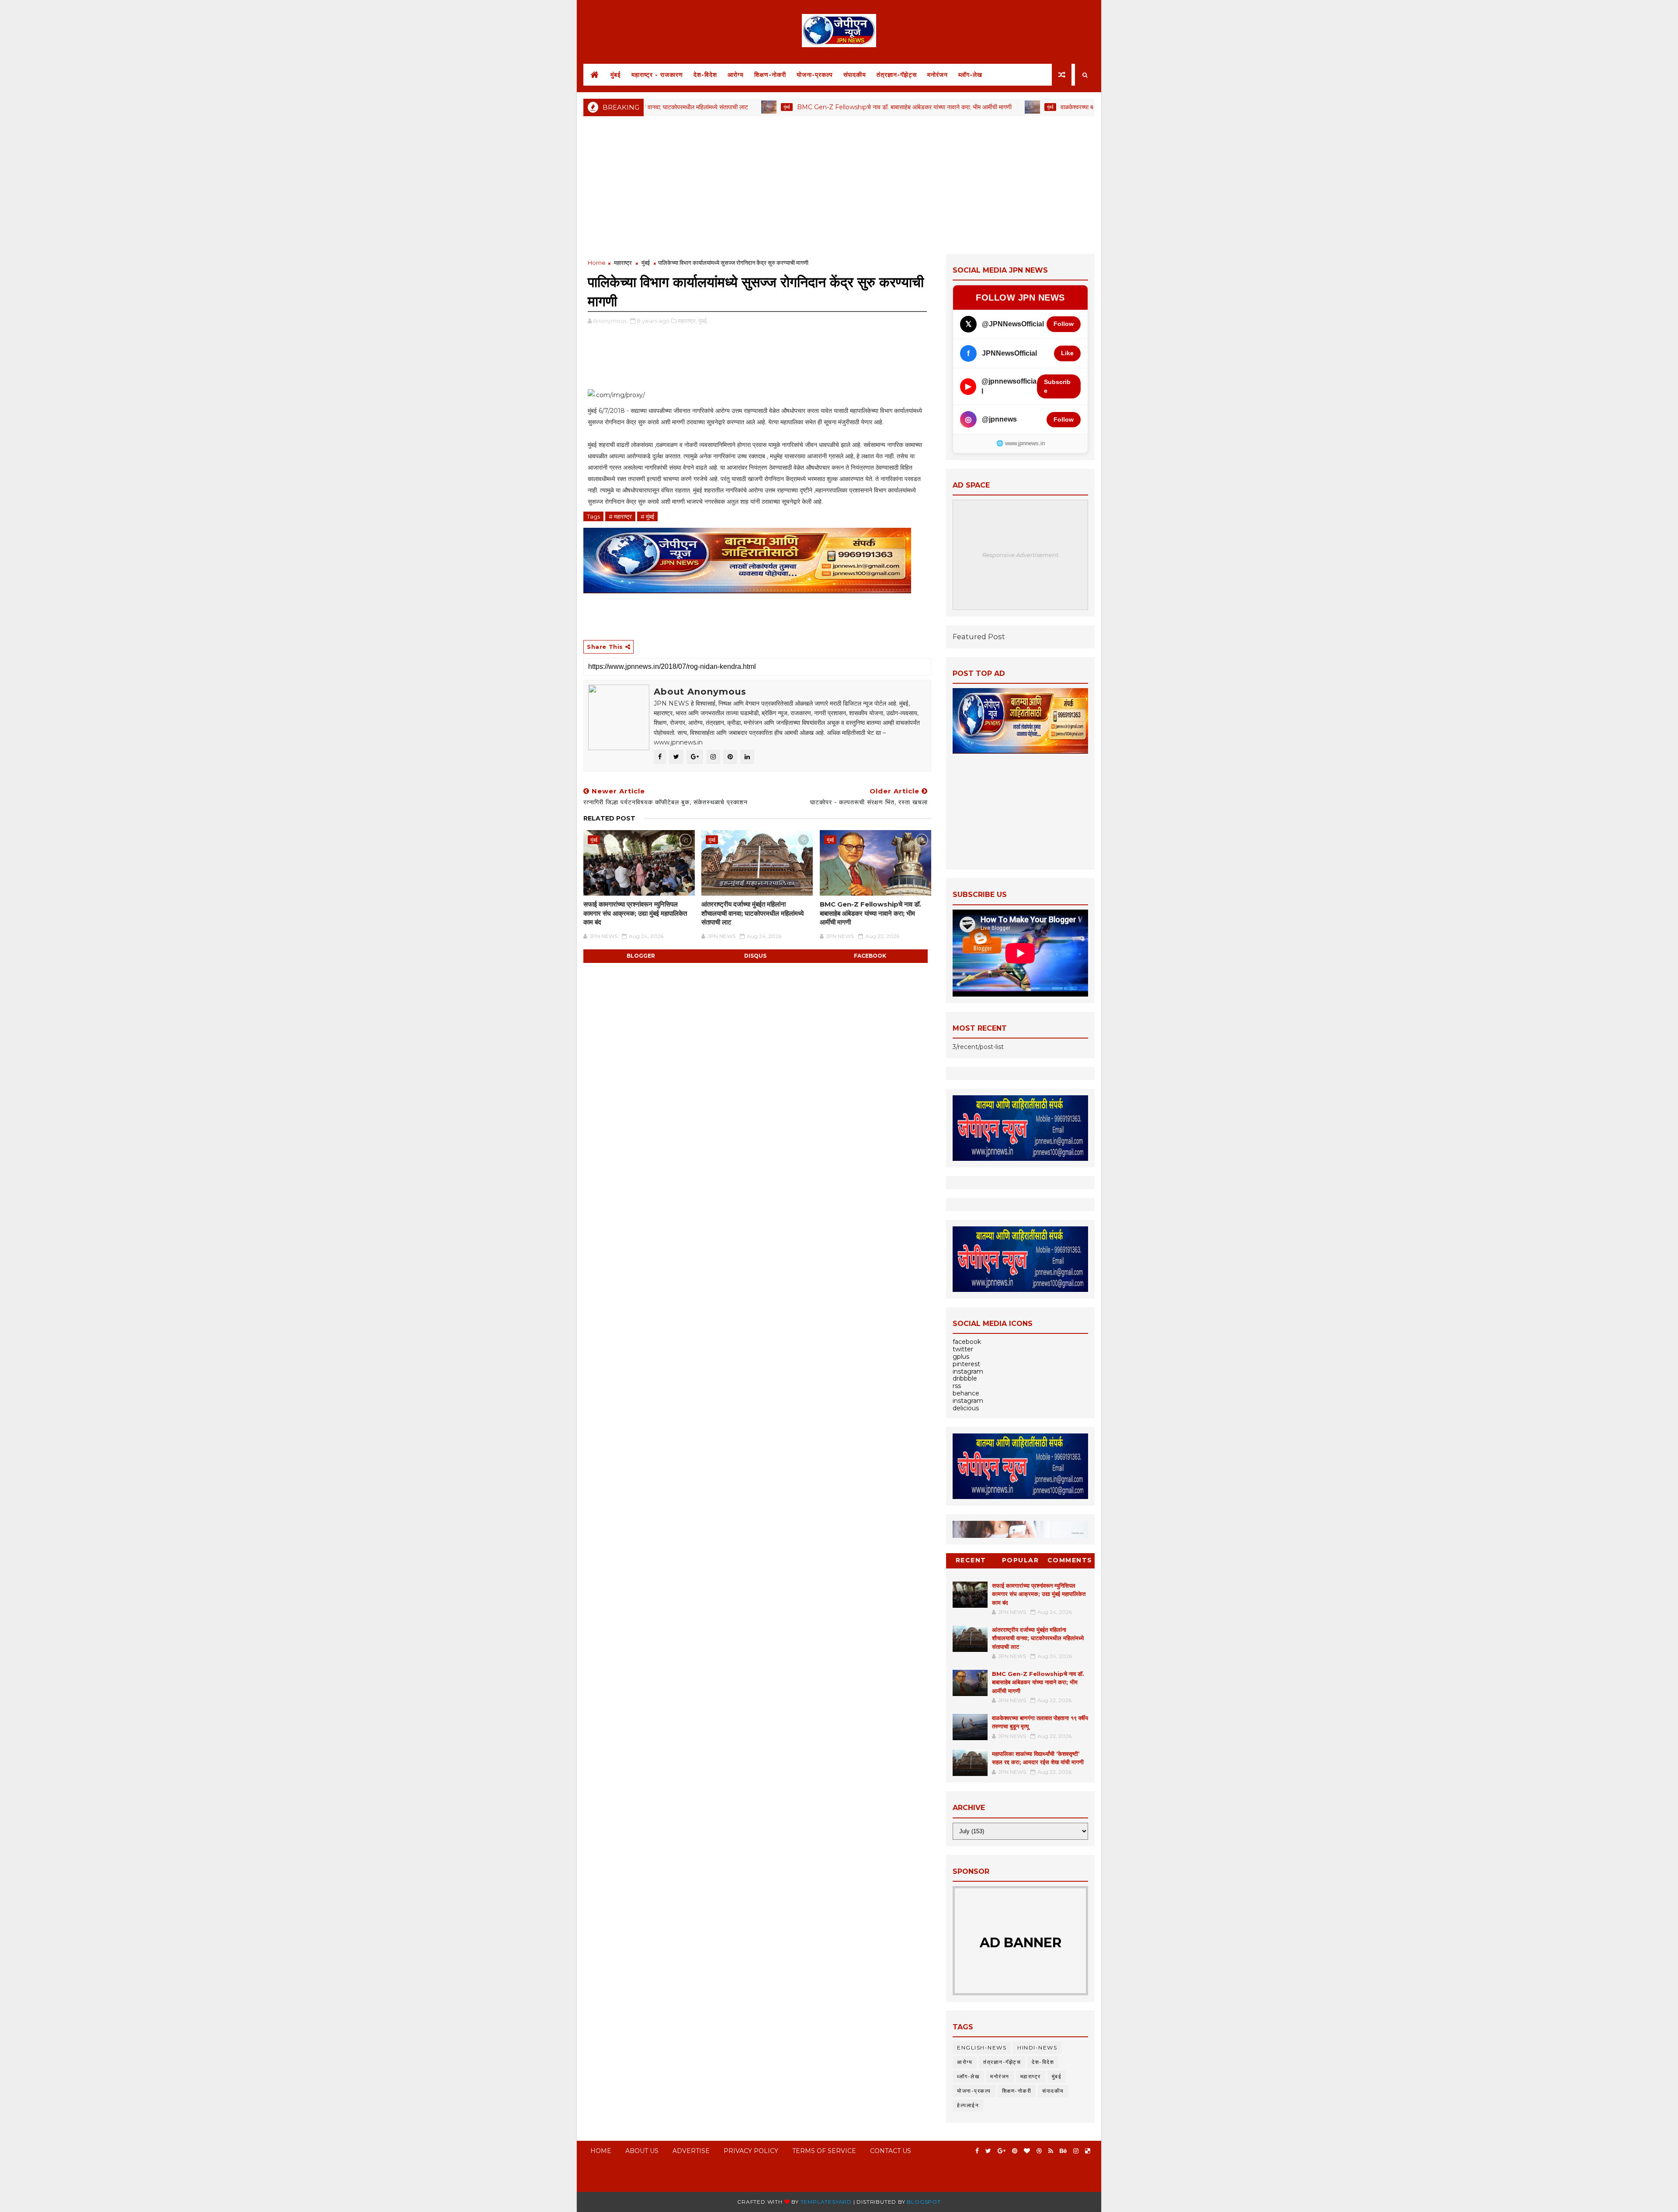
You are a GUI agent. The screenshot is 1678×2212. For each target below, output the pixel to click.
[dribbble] (1039, 2151)
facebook (870, 956)
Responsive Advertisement (1020, 555)
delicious (966, 1408)
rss (957, 1386)
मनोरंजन (938, 75)
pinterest (966, 1364)
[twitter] (988, 2151)
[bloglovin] (1027, 2151)
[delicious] (1088, 2151)
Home (597, 263)
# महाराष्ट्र (620, 516)
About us (642, 2151)
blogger (641, 956)
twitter (963, 1349)
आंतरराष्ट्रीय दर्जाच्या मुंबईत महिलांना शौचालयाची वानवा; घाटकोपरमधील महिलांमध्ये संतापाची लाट (752, 913)
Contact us (891, 2151)
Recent (971, 1560)
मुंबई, (703, 321)
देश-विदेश (705, 75)
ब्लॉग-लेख (970, 75)
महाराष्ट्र (623, 263)
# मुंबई (647, 516)
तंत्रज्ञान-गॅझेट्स (897, 75)
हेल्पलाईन (968, 2105)
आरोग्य (736, 75)
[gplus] (1002, 2151)
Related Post (609, 818)
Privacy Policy (751, 2151)
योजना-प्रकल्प (815, 75)
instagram (968, 1371)
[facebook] (977, 2151)
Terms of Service (824, 2151)
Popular (1021, 1560)
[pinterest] (1015, 2151)
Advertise (691, 2151)
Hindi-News (1037, 2048)
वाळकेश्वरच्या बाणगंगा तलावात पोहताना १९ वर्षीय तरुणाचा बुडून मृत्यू (1034, 107)
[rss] (1051, 2151)
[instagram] (1076, 2151)
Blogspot (924, 2202)
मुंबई (616, 75)
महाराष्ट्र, (687, 321)
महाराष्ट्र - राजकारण (657, 75)
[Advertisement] (839, 184)
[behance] (1063, 2151)
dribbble (965, 1378)
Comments (1070, 1560)
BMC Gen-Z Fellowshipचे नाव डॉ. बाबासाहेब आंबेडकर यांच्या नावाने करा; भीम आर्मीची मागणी (805, 107)
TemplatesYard (826, 2202)
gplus (961, 1357)
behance (966, 1393)
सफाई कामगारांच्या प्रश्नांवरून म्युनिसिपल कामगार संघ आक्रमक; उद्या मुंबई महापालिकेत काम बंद (635, 913)
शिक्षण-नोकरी (770, 75)
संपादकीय (855, 75)
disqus (755, 956)
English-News (982, 2048)
